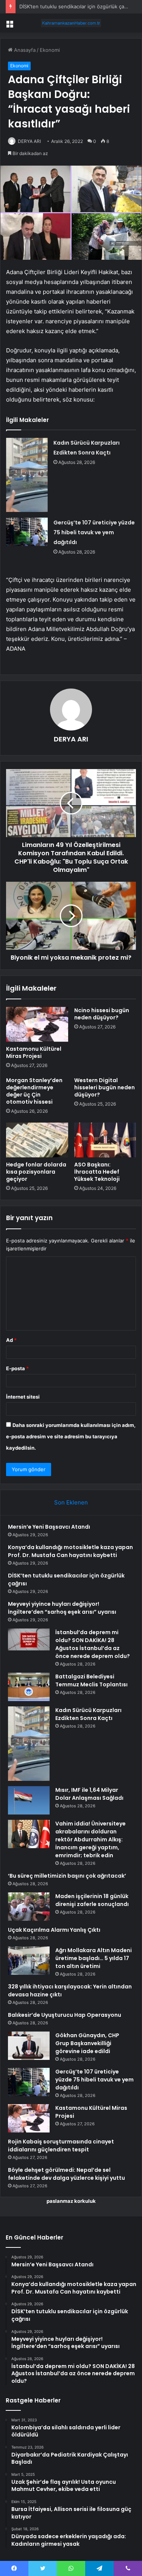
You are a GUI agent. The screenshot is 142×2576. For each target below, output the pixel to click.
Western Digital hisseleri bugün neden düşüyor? (105, 1087)
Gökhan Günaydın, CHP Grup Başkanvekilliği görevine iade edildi (87, 2043)
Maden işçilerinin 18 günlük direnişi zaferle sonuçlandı (92, 1900)
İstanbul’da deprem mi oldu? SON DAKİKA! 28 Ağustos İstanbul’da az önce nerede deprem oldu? (93, 1644)
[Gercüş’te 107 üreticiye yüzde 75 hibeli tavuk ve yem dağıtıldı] (27, 532)
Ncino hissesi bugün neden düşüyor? (102, 1014)
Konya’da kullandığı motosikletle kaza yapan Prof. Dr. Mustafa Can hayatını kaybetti (70, 1551)
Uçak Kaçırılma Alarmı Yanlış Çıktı (54, 1930)
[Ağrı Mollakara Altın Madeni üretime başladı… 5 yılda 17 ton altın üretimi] (29, 1961)
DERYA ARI (29, 141)
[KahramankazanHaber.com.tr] (71, 23)
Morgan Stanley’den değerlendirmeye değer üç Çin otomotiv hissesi (34, 1091)
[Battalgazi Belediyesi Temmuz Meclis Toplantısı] (29, 1687)
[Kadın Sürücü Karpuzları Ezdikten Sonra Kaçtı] (27, 475)
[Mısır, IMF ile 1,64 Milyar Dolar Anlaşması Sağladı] (29, 1800)
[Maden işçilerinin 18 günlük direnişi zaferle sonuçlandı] (29, 1907)
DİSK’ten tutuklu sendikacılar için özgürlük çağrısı (77, 6)
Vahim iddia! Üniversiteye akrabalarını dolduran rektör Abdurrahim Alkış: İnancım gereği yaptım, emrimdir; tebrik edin (91, 1839)
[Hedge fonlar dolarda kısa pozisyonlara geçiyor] (37, 1140)
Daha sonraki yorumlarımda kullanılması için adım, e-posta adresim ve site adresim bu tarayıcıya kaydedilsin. (71, 1436)
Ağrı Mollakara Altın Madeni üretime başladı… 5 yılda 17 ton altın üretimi (94, 1958)
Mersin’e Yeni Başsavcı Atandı (49, 1527)
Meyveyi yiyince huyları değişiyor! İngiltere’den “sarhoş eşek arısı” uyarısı (62, 1608)
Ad (11, 1340)
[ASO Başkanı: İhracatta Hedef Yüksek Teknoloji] (105, 1140)
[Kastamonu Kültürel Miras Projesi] (37, 1024)
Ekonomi (50, 50)
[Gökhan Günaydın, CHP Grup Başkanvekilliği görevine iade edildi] (29, 2046)
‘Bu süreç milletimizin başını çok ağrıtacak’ (67, 1876)
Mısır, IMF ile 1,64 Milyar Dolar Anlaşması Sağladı (89, 1794)
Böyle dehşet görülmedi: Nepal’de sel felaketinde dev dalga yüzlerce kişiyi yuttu (66, 2174)
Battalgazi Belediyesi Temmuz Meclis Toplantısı (91, 1680)
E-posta (17, 1368)
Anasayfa (24, 50)
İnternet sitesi (23, 1397)
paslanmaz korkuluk (71, 2201)
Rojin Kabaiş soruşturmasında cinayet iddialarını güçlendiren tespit (61, 2146)
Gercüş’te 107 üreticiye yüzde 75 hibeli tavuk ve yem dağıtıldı (94, 532)
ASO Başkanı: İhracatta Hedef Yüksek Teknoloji (97, 1172)
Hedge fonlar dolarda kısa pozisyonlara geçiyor (36, 1172)
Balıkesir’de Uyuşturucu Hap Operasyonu (65, 2015)
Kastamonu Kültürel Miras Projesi (34, 1052)
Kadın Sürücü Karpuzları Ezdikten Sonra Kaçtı (88, 1714)
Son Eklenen (71, 1502)
